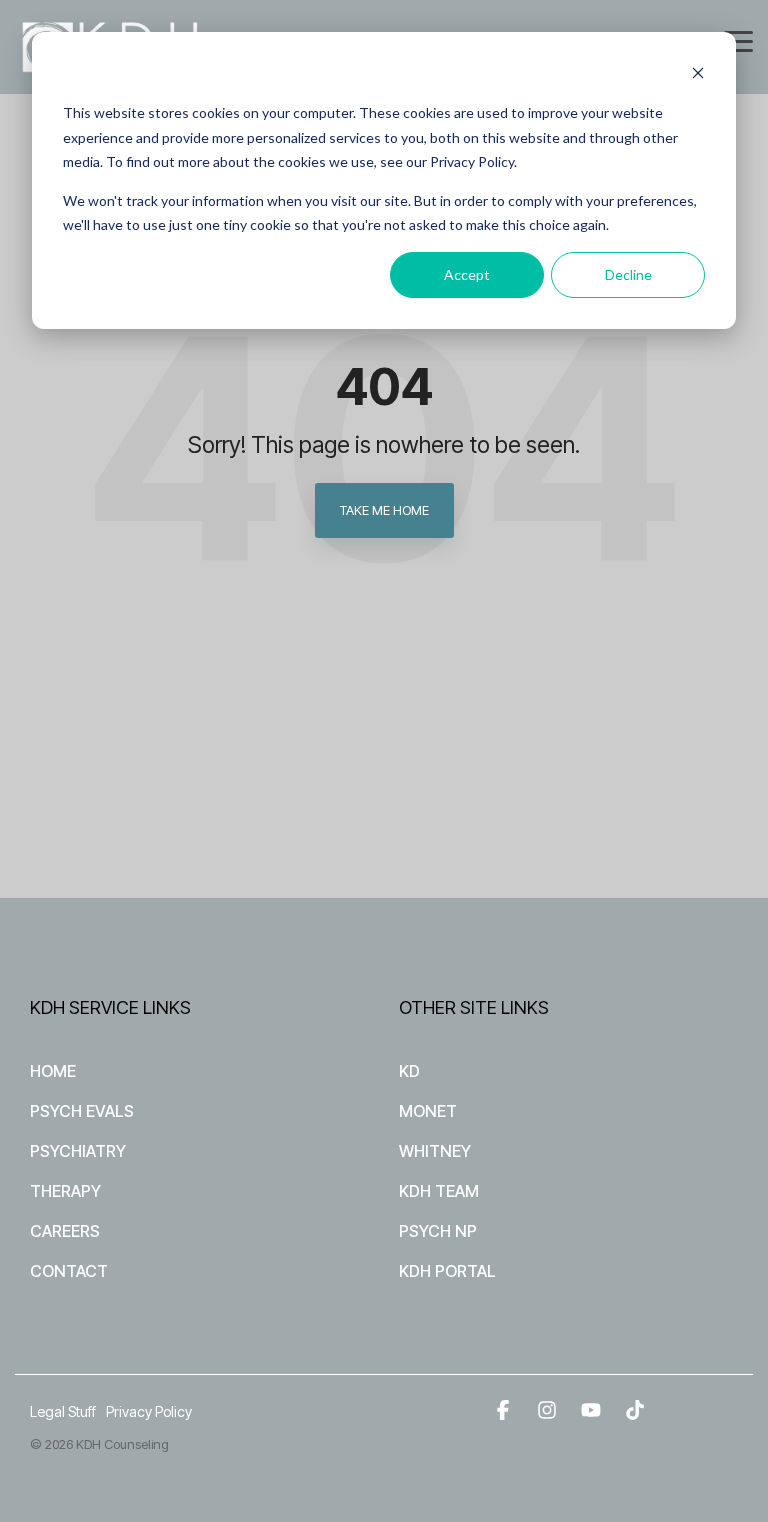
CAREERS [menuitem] (65, 1231)
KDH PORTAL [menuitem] (447, 1271)
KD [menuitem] (409, 1071)
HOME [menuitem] (53, 1071)
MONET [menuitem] (428, 1111)
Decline (628, 274)
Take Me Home (384, 510)
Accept (467, 274)
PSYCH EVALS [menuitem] (82, 1111)
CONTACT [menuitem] (69, 1271)
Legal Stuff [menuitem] (63, 1411)
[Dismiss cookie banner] (698, 75)
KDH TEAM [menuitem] (439, 1191)
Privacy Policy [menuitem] (149, 1411)
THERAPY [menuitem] (65, 1191)
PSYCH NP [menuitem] (438, 1231)
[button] (738, 40)
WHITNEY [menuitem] (435, 1151)
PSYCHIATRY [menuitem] (78, 1151)
